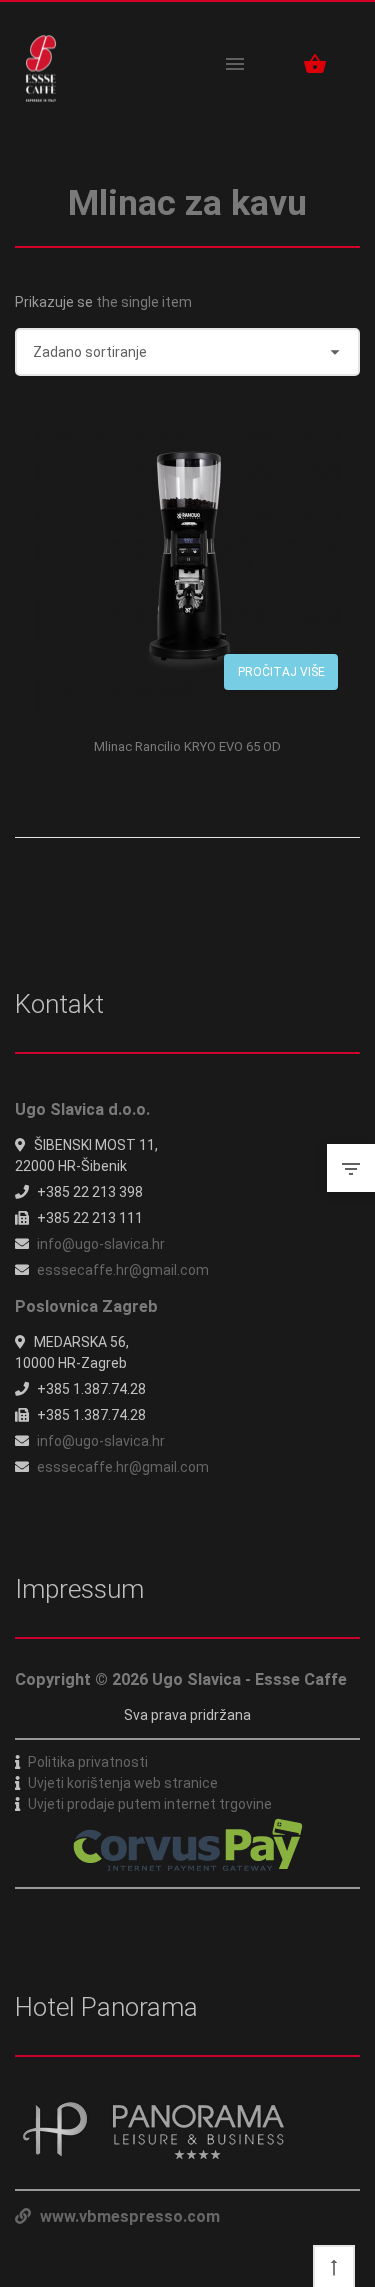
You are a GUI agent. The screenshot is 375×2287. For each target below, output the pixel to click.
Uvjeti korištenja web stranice (123, 1783)
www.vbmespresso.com (128, 2216)
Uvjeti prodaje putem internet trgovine (150, 1804)
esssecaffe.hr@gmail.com (123, 1270)
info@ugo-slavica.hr (101, 1244)
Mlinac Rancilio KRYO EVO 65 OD (187, 746)
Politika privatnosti (88, 1762)
